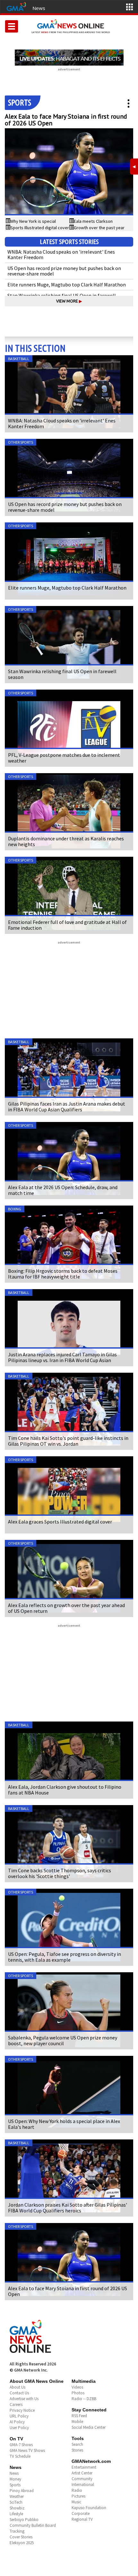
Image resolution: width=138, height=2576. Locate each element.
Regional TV (82, 2519)
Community (82, 2479)
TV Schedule (20, 2456)
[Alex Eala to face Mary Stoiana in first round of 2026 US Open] (69, 172)
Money (15, 2479)
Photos (78, 2393)
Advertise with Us (24, 2399)
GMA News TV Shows (27, 2450)
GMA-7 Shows (21, 2445)
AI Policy (17, 2422)
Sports (15, 2485)
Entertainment (84, 2467)
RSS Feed (79, 2416)
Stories (77, 2450)
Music (76, 2502)
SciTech (16, 2502)
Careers (16, 2404)
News (39, 8)
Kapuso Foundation (89, 2508)
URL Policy (19, 2416)
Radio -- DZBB (84, 2399)
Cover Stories (21, 2537)
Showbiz (17, 2508)
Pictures (78, 2496)
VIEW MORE (69, 301)
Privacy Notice (22, 2410)
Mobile (77, 2422)
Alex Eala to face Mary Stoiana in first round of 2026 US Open (66, 120)
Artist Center (82, 2473)
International (83, 2485)
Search (77, 2444)
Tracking (17, 2531)
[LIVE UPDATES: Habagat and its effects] (69, 58)
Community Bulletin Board (33, 2525)
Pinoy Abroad (22, 2491)
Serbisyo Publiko (24, 2520)
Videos (77, 2387)
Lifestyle (16, 2514)
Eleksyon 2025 (22, 2543)
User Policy (19, 2428)
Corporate (81, 2513)
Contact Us (19, 2393)
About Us (17, 2387)
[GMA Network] (16, 6)
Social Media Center (89, 2427)
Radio (77, 2490)
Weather (17, 2496)
